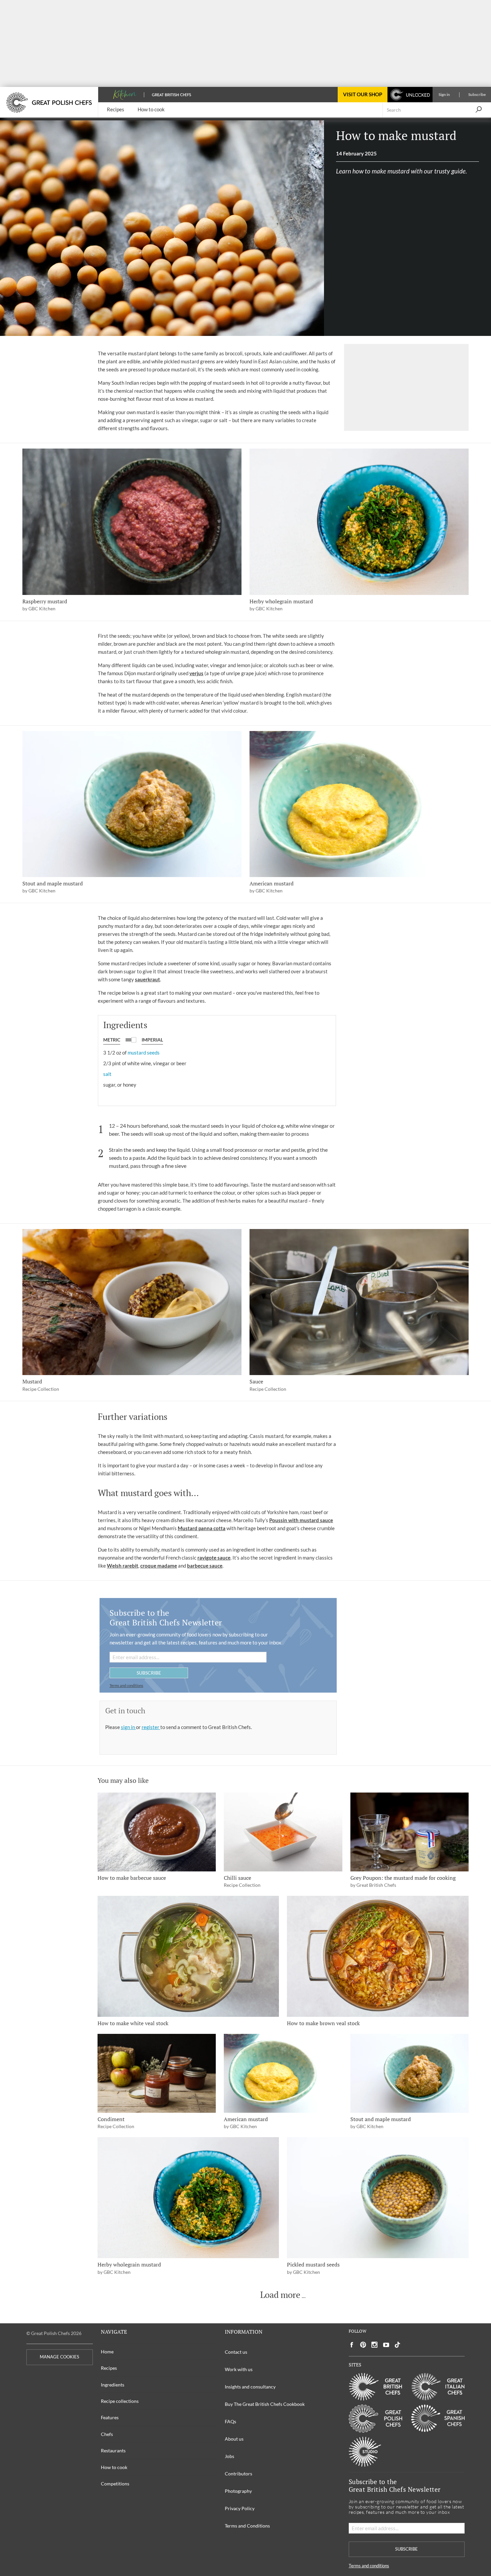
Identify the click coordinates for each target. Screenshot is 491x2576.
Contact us (236, 2352)
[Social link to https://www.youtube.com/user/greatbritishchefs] (386, 2345)
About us (234, 2439)
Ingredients (113, 2385)
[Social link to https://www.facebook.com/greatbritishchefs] (352, 2345)
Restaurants (113, 2450)
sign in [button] (128, 1727)
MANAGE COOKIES (59, 2357)
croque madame (159, 1566)
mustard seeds (144, 1053)
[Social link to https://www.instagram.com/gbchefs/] (375, 2345)
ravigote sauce (214, 1558)
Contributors (238, 2474)
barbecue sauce (205, 1566)
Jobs (229, 2456)
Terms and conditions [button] (126, 1685)
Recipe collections (120, 2401)
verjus (196, 673)
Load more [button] (280, 2295)
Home (107, 2352)
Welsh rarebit (123, 1566)
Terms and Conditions (247, 2526)
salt (107, 1074)
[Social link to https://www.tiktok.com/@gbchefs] (397, 2345)
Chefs (107, 2434)
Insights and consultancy (250, 2387)
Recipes (109, 2368)
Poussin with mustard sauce (301, 1520)
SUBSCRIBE (149, 1673)
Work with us (239, 2369)
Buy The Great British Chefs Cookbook (265, 2404)
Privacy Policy (240, 2508)
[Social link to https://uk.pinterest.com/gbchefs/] (363, 2345)
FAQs (230, 2421)
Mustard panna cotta (202, 1528)
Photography (238, 2491)
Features (110, 2417)
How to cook (114, 2467)
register (151, 1727)
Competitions (115, 2484)
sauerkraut (147, 979)
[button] (478, 110)
